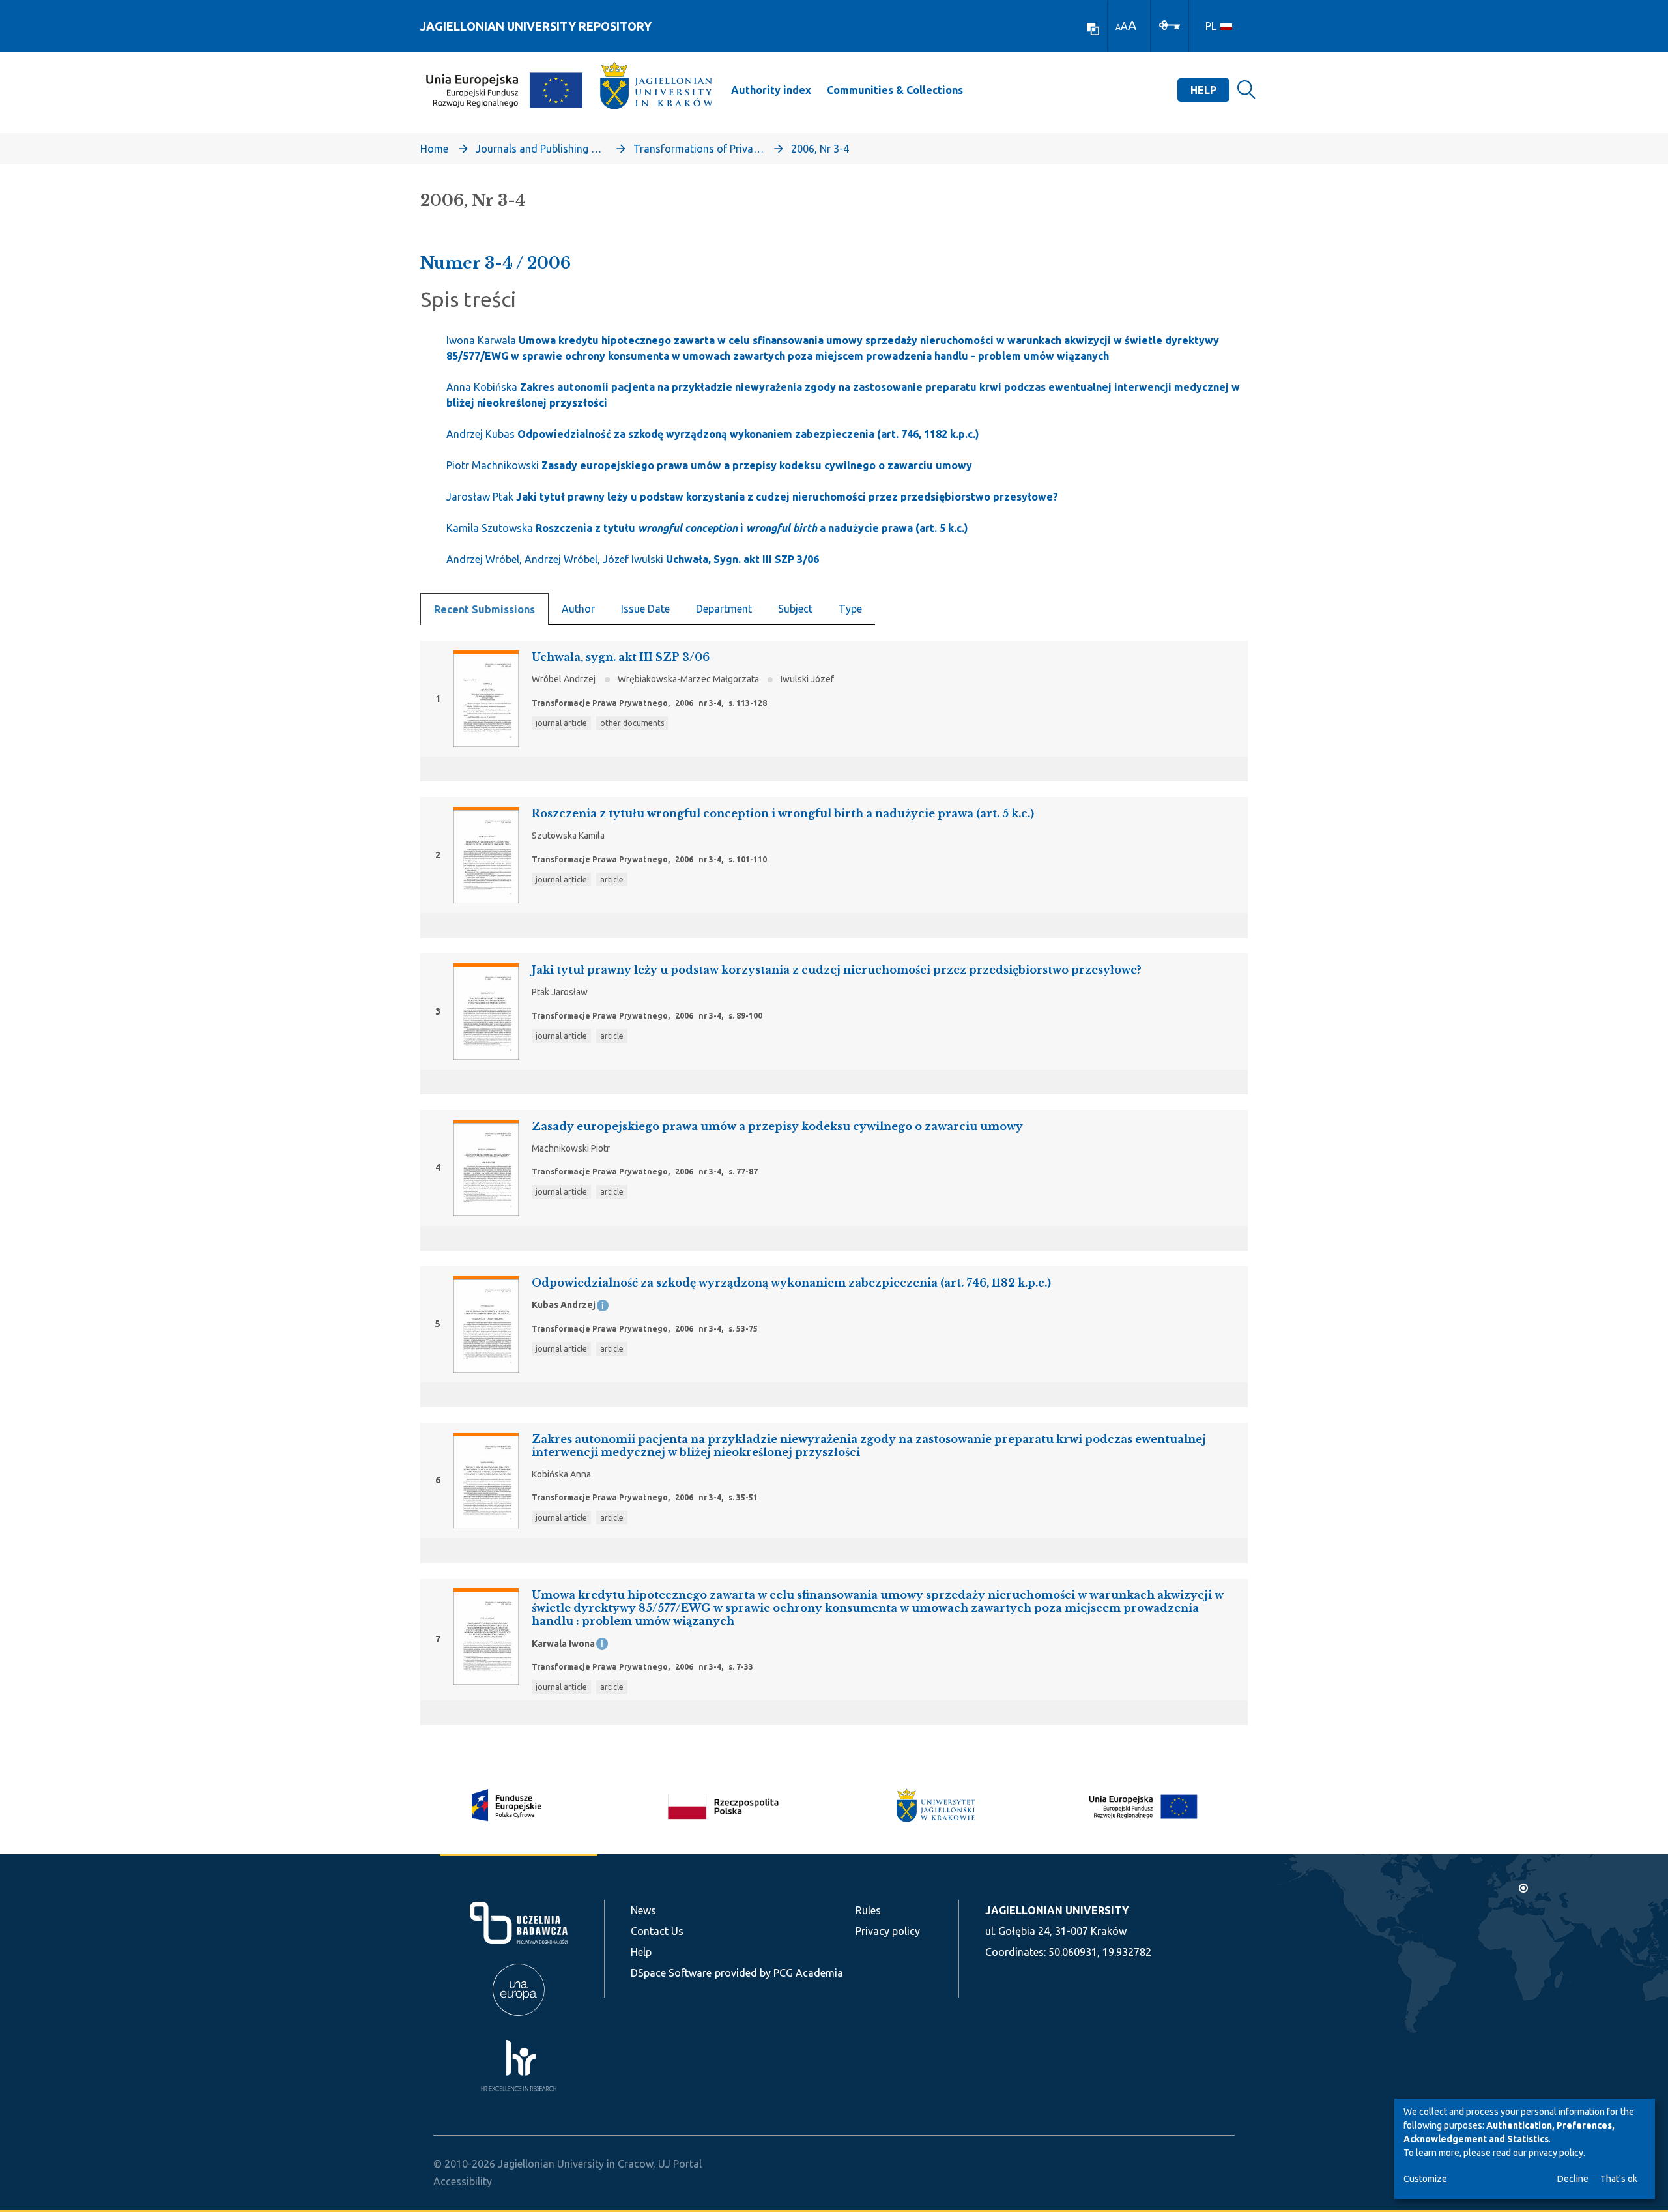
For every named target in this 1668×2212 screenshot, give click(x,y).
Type (850, 609)
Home (434, 149)
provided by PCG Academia (779, 1973)
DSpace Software (671, 1973)
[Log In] (1170, 24)
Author (578, 609)
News (643, 1910)
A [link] (1118, 27)
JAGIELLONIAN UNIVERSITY (1057, 1910)
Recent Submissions (484, 609)
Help (1203, 90)
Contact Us (657, 1931)
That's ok (1619, 2179)
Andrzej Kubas (713, 434)
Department (724, 609)
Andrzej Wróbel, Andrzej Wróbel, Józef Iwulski (633, 559)
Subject (795, 609)
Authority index (771, 90)
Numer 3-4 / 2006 (496, 263)
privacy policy (1556, 2153)
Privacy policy (888, 1931)
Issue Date (645, 609)
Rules (868, 1910)
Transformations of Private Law (698, 149)
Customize (1425, 2179)
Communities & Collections (895, 90)
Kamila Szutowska (707, 528)
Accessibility (463, 2181)
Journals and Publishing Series (541, 149)
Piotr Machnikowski (709, 465)
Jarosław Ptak (752, 497)
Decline (1573, 2179)
